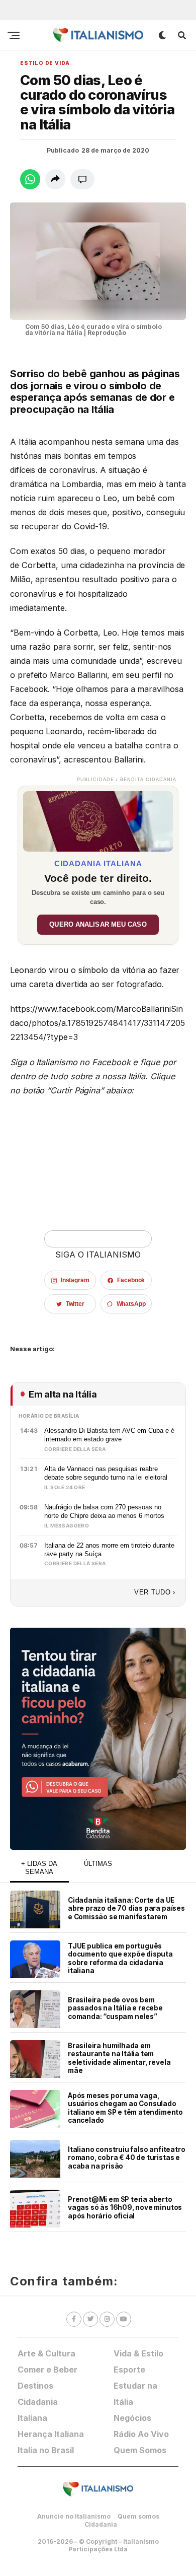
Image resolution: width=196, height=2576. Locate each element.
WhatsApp (131, 1304)
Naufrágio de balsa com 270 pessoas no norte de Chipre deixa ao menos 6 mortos (104, 1511)
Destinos (35, 2386)
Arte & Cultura (46, 2353)
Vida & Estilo (138, 2353)
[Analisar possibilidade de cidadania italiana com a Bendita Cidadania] (98, 819)
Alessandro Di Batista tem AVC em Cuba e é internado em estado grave (109, 1435)
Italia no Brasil (46, 2450)
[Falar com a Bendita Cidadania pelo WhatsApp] (98, 1739)
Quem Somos (140, 2450)
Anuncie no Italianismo (74, 2516)
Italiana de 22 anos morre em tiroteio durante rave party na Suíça (109, 1550)
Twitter (75, 1304)
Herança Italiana (51, 2434)
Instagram (75, 1280)
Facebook (131, 1280)
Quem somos (138, 2516)
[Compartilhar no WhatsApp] (30, 179)
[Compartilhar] (55, 179)
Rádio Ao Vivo (141, 2434)
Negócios (132, 2418)
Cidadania (101, 2524)
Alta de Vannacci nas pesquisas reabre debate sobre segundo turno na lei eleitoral (106, 1473)
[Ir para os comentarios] (82, 179)
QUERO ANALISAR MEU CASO (98, 925)
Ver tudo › (155, 1592)
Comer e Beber (47, 2370)
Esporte (129, 2370)
